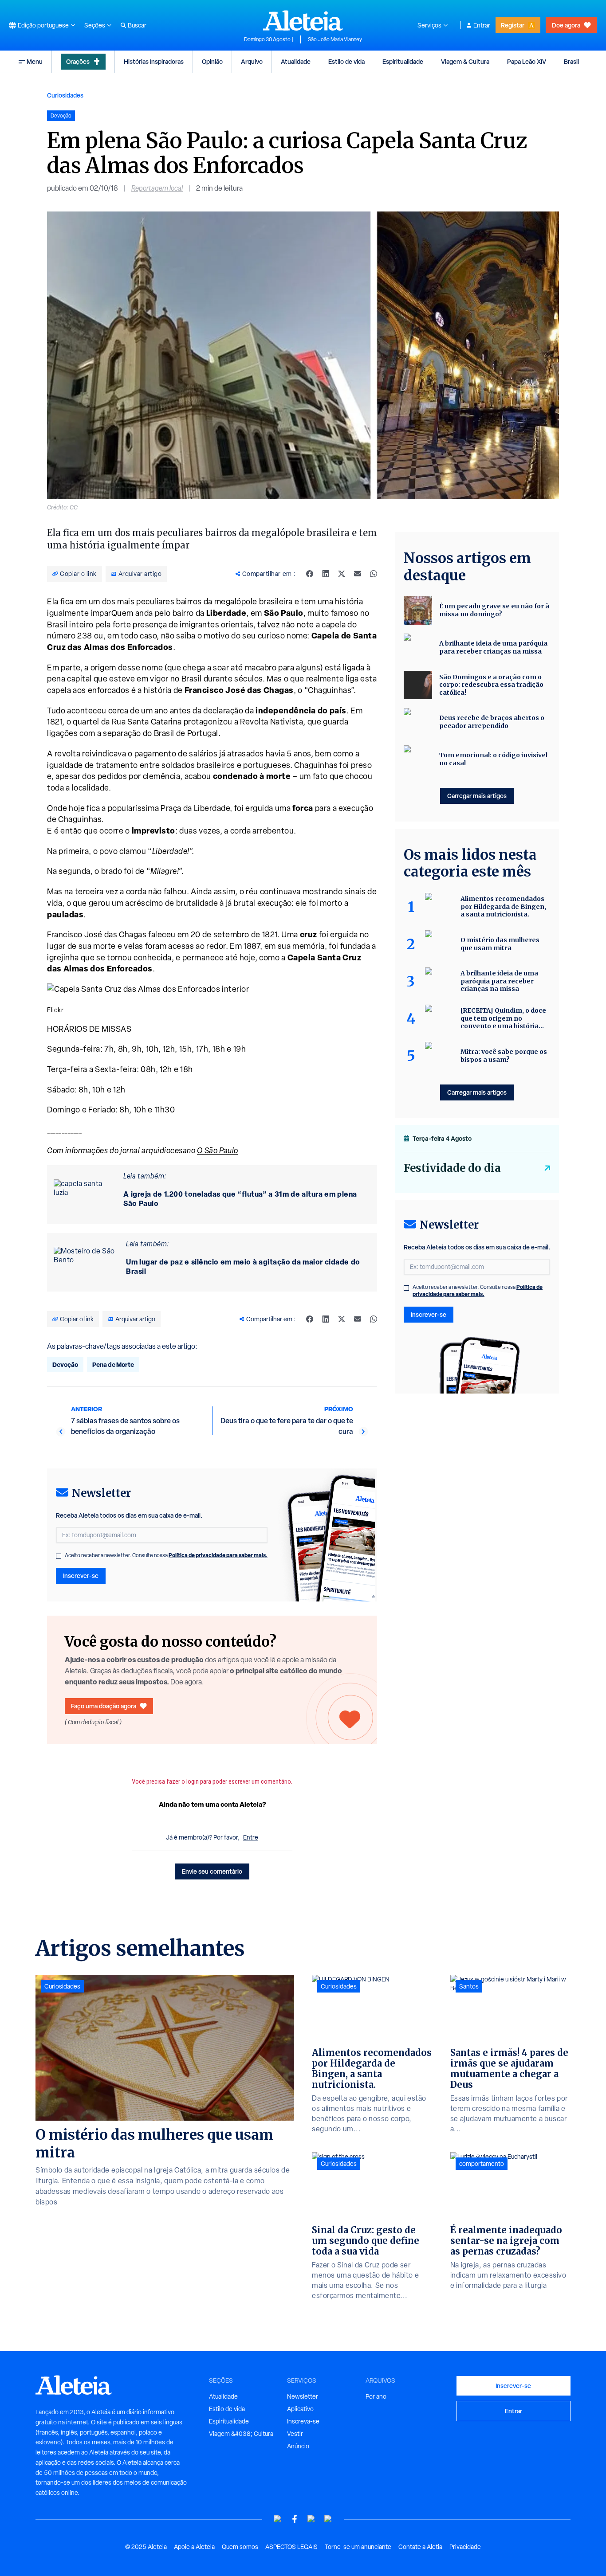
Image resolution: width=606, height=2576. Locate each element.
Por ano (376, 2396)
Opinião (212, 61)
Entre (251, 1837)
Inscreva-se (303, 2421)
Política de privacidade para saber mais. (218, 1555)
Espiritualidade (403, 61)
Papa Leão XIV (527, 61)
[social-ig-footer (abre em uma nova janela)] (328, 2519)
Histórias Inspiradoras (154, 61)
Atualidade (296, 61)
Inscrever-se (81, 1576)
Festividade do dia (452, 1168)
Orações (78, 61)
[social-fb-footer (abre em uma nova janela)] (295, 2519)
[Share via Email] (358, 574)
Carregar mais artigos (477, 796)
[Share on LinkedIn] (326, 574)
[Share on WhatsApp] (374, 574)
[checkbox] (59, 1556)
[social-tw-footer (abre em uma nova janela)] (311, 2519)
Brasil (571, 61)
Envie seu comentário (212, 1871)
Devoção (65, 1364)
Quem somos (240, 2547)
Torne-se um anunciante (358, 2547)
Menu (35, 61)
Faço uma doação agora (104, 1706)
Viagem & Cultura (465, 61)
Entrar (482, 25)
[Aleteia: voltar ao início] (303, 20)
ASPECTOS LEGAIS (291, 2547)
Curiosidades (65, 95)
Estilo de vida (346, 61)
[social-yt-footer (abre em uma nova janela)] (278, 2519)
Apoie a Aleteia (194, 2547)
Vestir (295, 2434)
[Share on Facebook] (310, 574)
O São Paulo (218, 1150)
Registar (513, 25)
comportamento (482, 2164)
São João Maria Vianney (335, 39)
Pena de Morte (113, 1364)
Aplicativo (300, 2409)
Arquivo (252, 61)
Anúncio (298, 2446)
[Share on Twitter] (342, 574)
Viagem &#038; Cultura (241, 2434)
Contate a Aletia (420, 2547)
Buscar (137, 25)
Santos (469, 1986)
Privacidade (465, 2547)
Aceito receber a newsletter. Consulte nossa (166, 1555)
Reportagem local (157, 188)
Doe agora (566, 25)
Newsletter (303, 2396)
